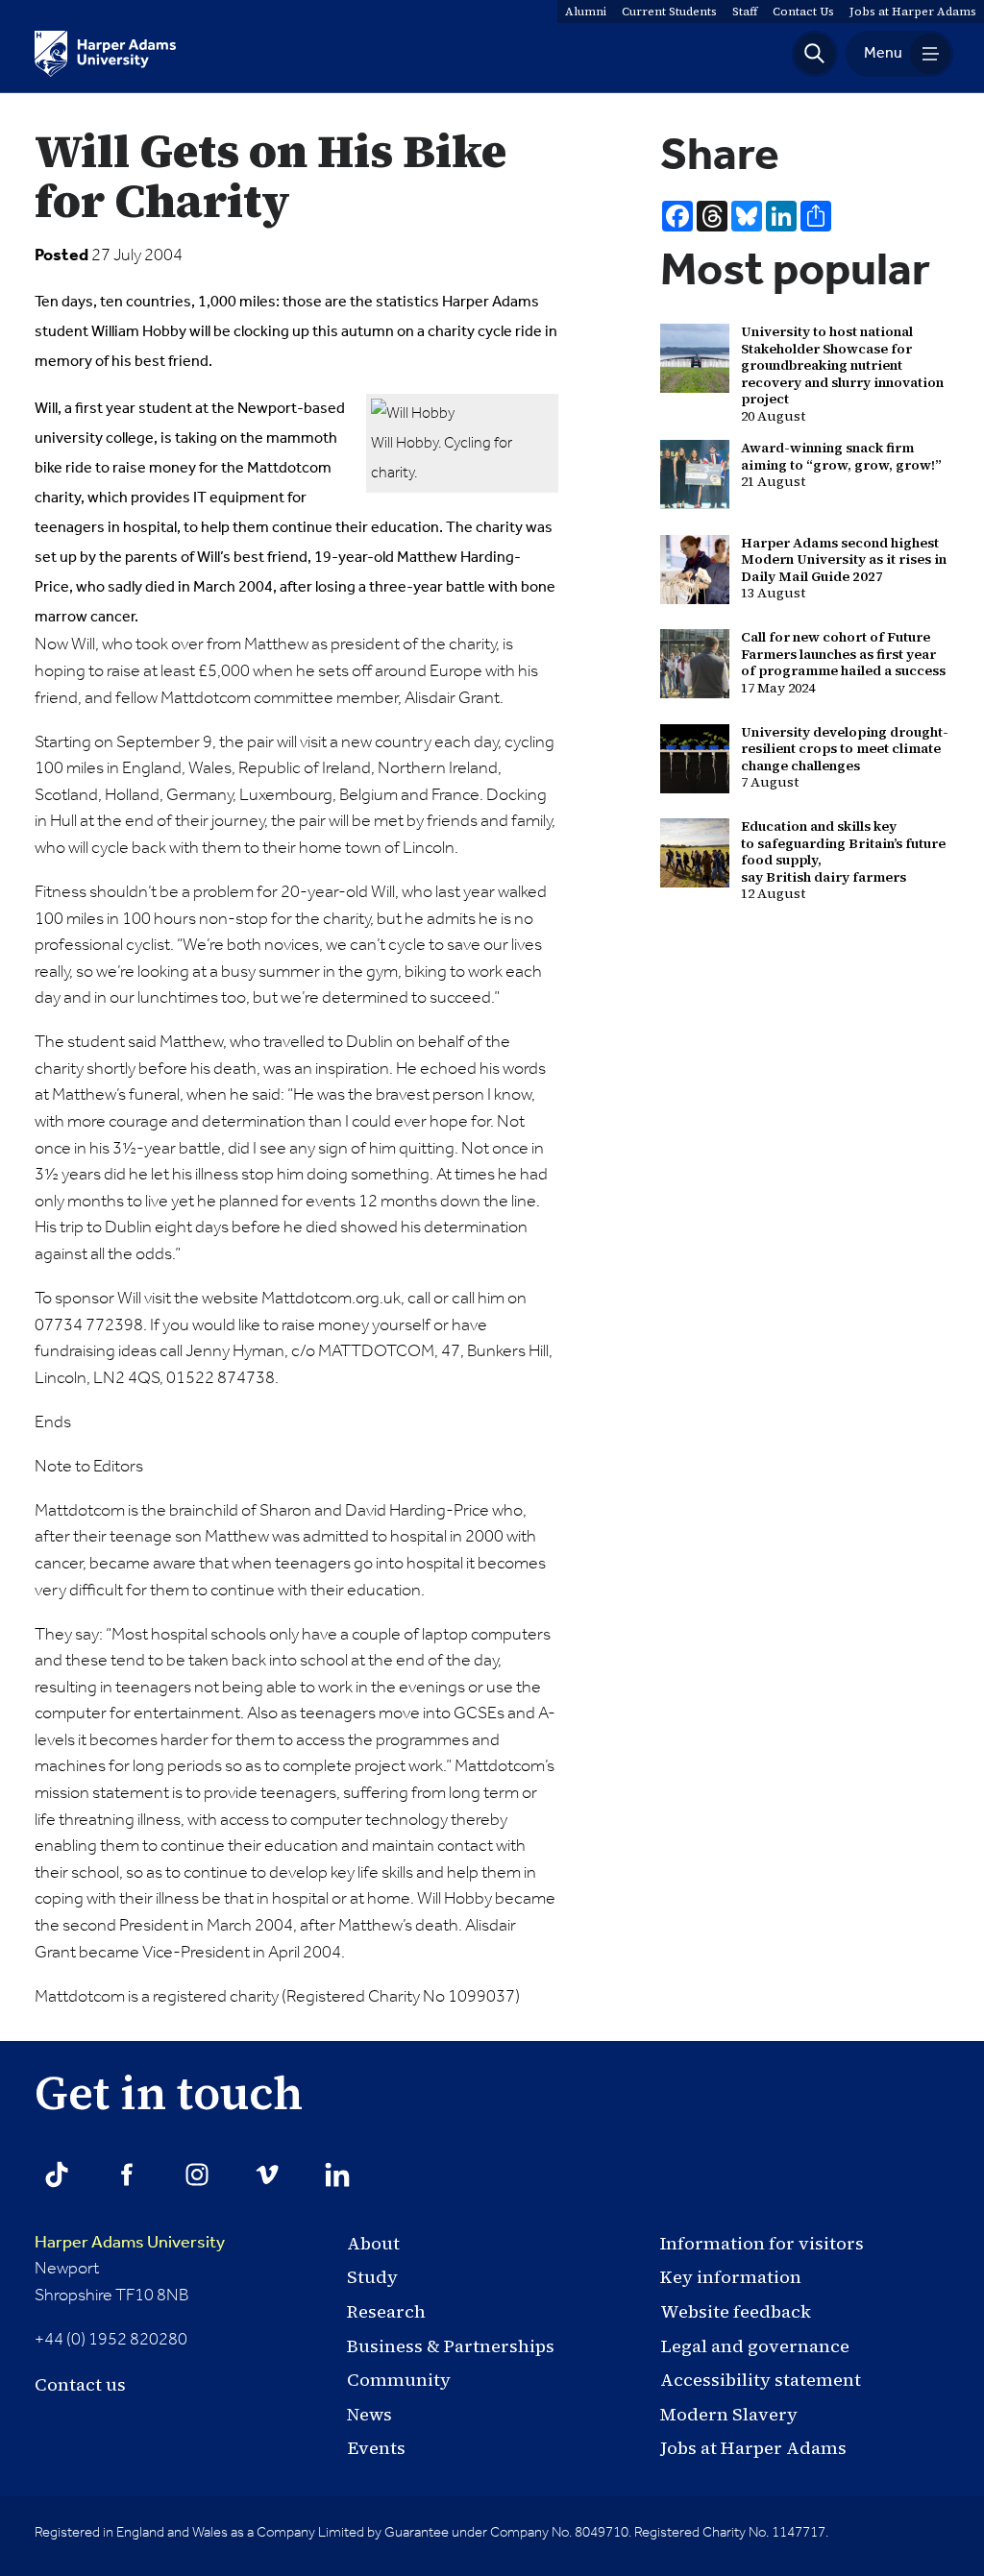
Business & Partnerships (451, 2346)
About (373, 2243)
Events (376, 2448)
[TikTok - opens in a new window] (57, 2175)
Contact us (80, 2384)
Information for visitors (762, 2243)
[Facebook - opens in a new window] (127, 2175)
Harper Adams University (130, 2243)
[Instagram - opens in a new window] (197, 2175)
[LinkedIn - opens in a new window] (337, 2175)
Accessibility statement (761, 2380)
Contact (803, 12)
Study (372, 2277)
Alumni (586, 12)
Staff (745, 12)
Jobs (913, 12)
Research (386, 2311)
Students (669, 12)
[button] (815, 54)
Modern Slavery (729, 2414)
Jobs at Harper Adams (753, 2448)
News (369, 2414)
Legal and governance (755, 2346)
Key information (731, 2277)
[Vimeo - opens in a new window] (267, 2175)
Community (399, 2380)
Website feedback (736, 2311)
